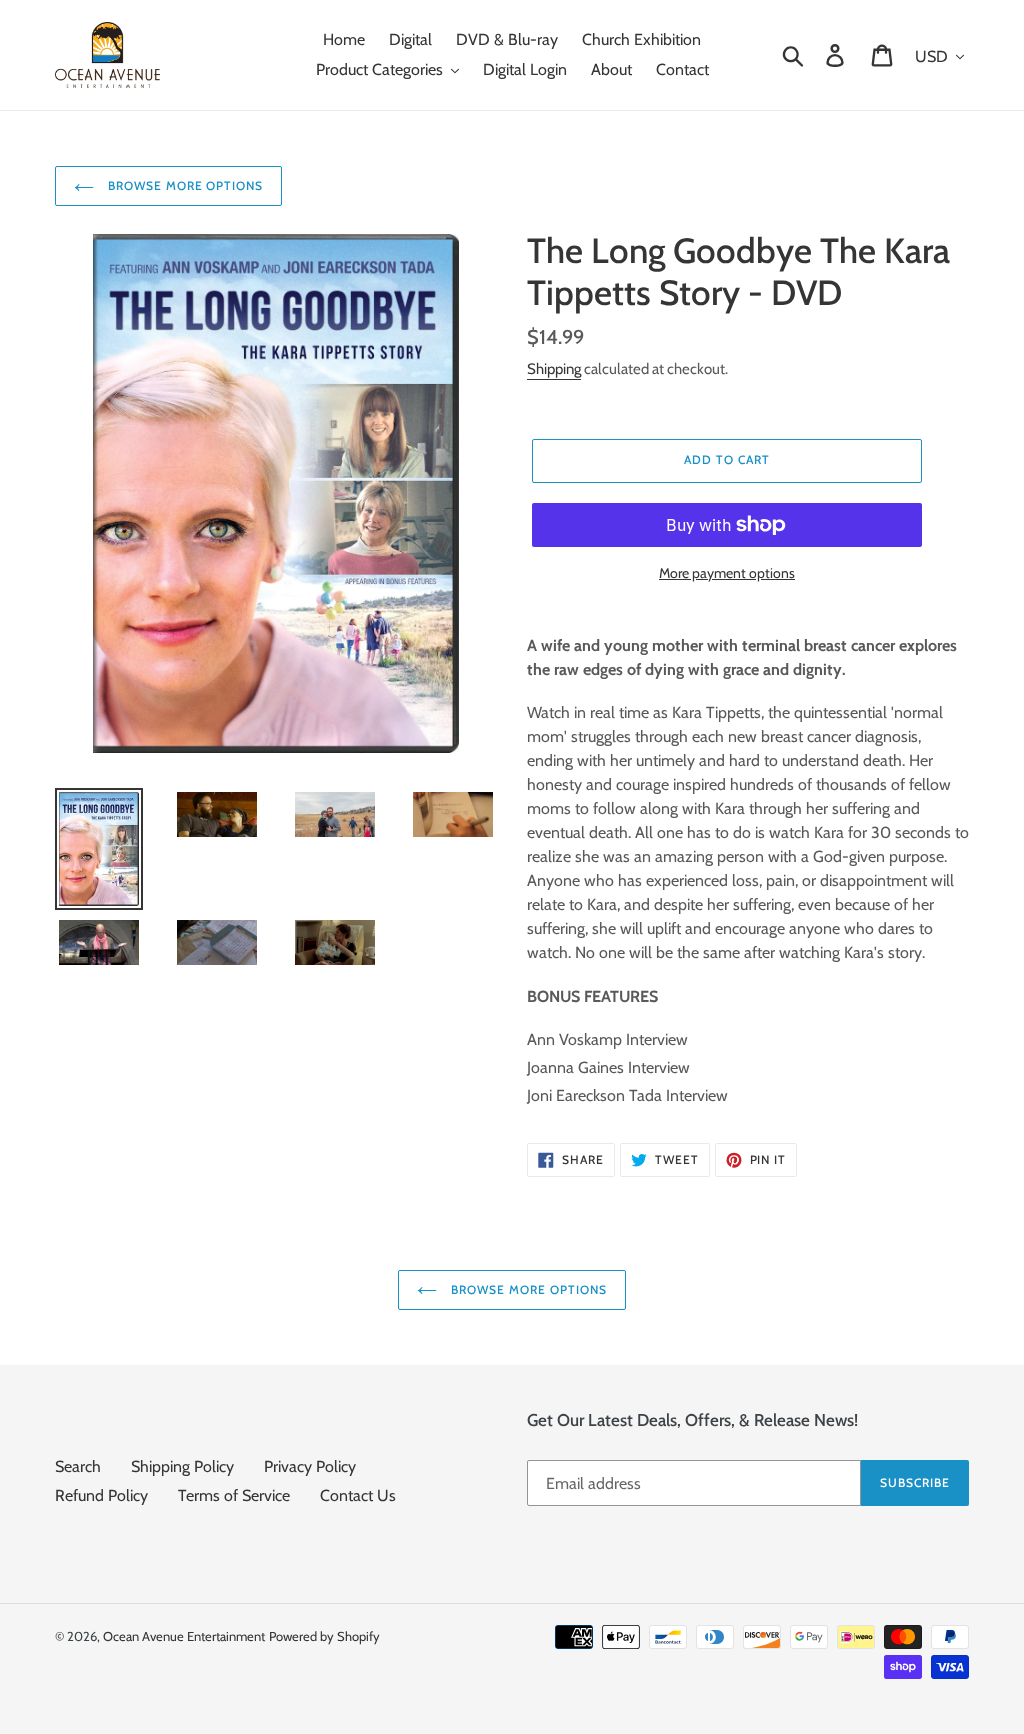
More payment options (727, 573)
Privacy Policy (310, 1466)
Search (78, 1466)
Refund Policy (101, 1495)
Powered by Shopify (324, 1636)
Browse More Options (183, 185)
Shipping (554, 369)
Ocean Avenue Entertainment (184, 1636)
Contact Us (358, 1495)
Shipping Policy (182, 1466)
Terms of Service (234, 1495)
